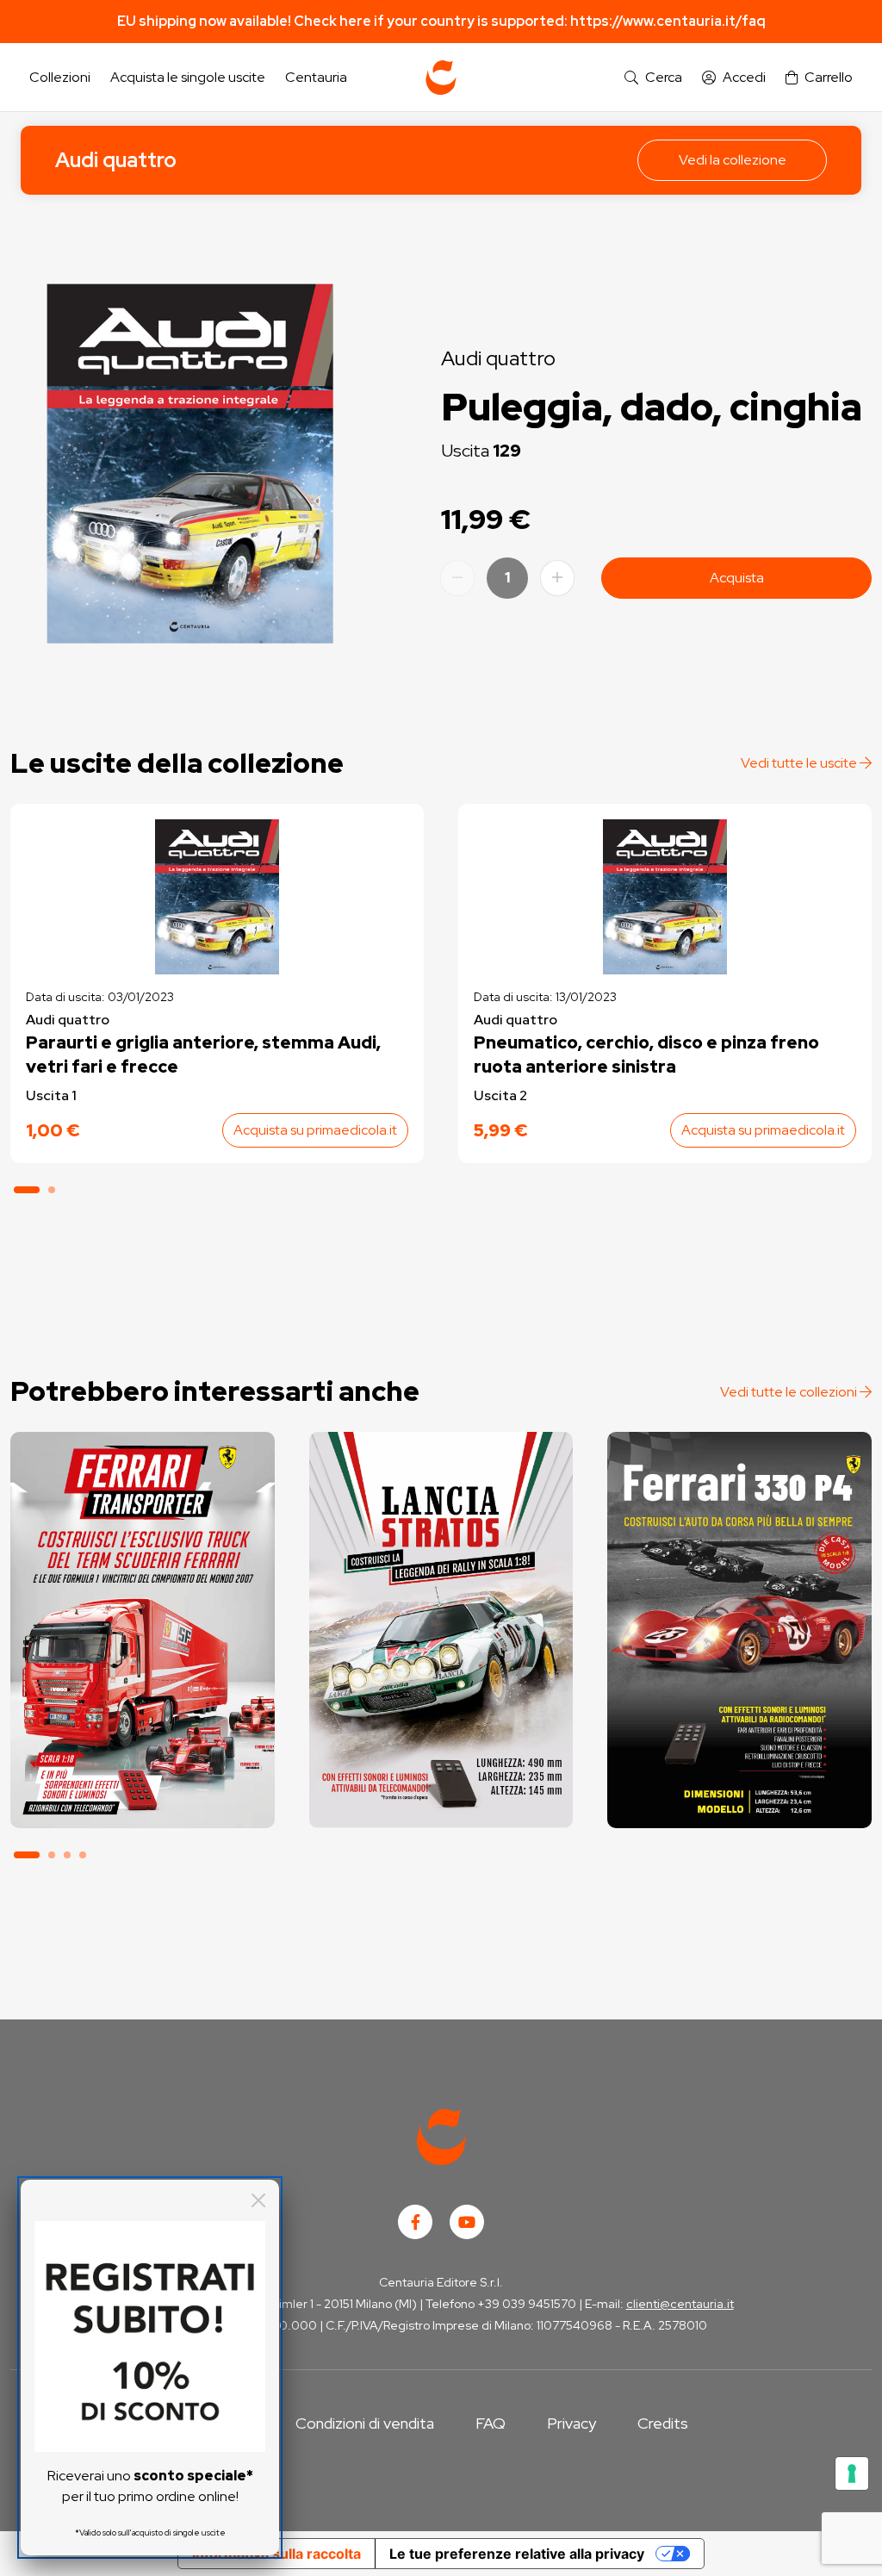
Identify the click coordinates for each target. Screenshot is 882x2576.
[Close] (258, 2200)
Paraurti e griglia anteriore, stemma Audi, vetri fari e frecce (203, 1055)
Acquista (737, 578)
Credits (663, 2423)
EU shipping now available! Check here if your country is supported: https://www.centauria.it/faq (441, 21)
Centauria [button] (316, 77)
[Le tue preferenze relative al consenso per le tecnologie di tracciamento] (852, 2473)
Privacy (571, 2423)
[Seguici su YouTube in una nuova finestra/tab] (467, 2222)
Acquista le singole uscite (188, 77)
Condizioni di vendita (365, 2423)
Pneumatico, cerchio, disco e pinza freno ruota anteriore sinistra (646, 1055)
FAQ (491, 2423)
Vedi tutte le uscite (800, 763)
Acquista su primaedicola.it (315, 1130)
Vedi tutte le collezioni (790, 1392)
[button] (653, 78)
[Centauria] (441, 78)
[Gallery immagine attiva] (190, 464)
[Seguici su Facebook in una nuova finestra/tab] (415, 2222)
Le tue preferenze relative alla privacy (517, 2554)
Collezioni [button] (60, 77)
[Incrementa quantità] (557, 578)
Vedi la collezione (733, 160)
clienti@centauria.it (680, 2304)
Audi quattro (116, 160)
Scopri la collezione (143, 1750)
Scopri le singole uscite (142, 1798)
